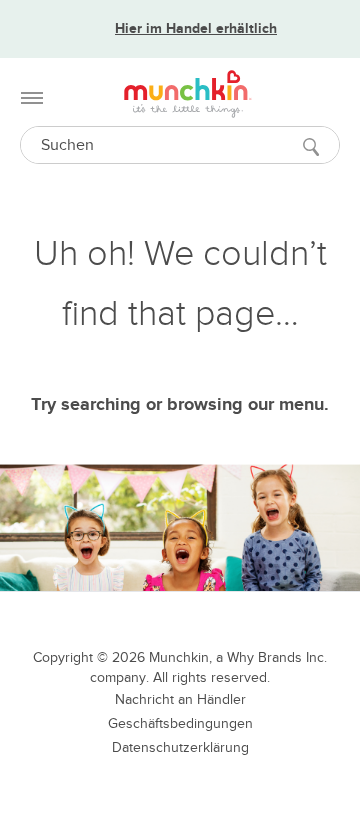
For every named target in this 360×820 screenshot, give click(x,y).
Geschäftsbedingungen (180, 723)
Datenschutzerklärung (180, 747)
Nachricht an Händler (180, 699)
